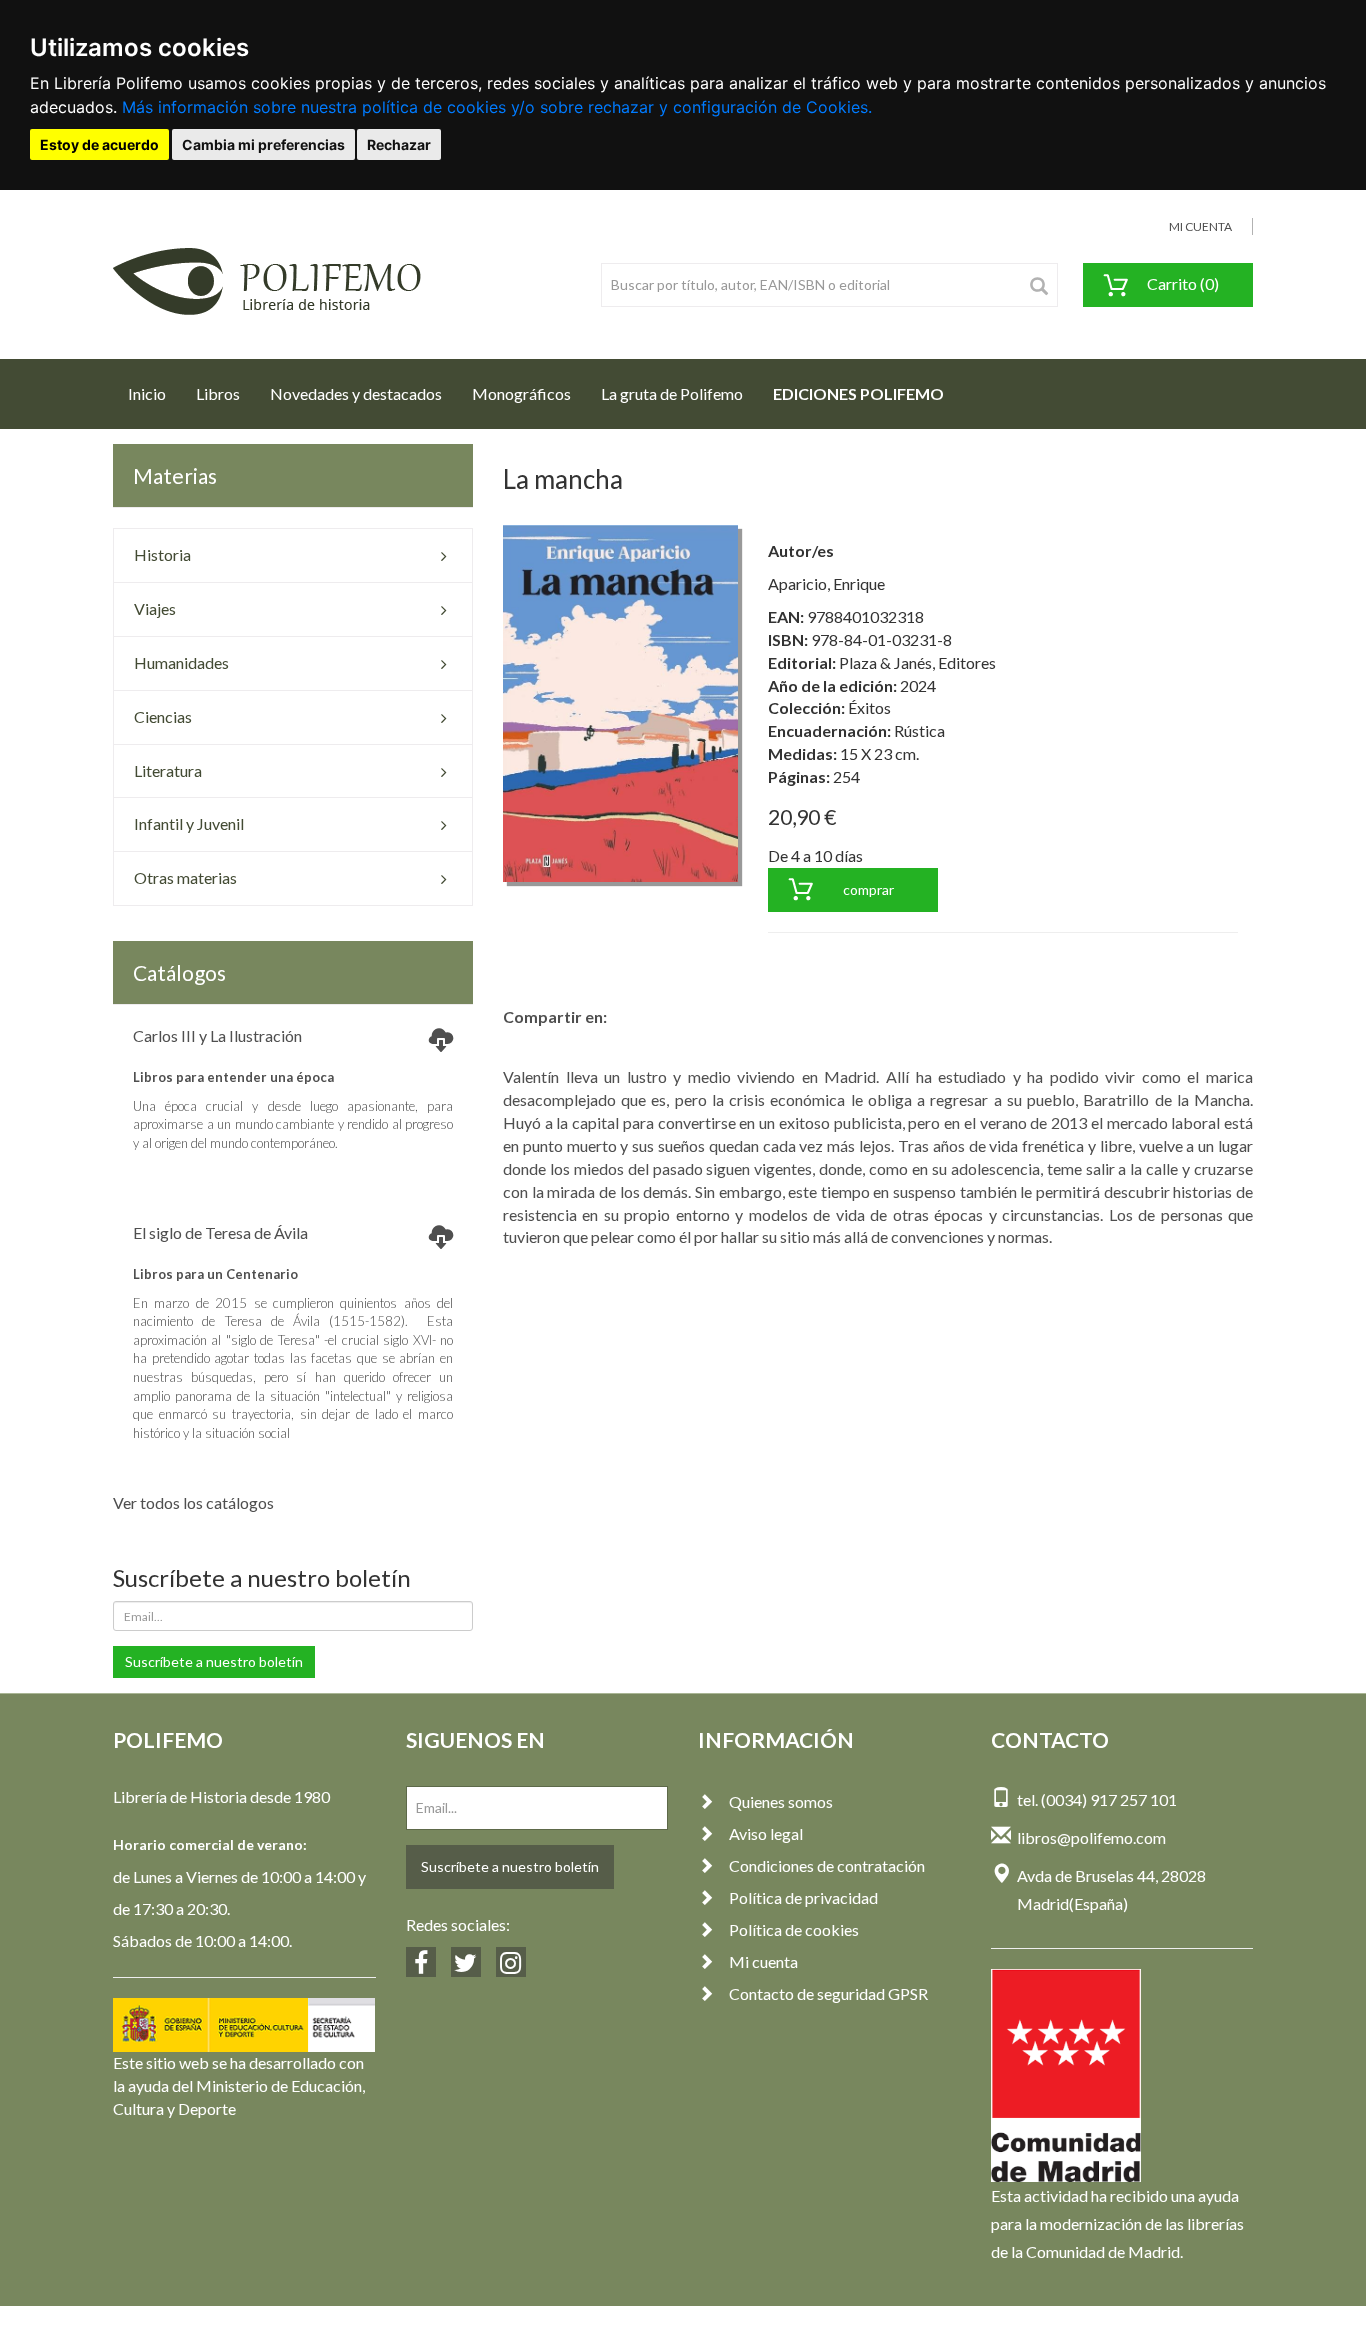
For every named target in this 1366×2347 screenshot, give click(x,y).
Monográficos (521, 393)
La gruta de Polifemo (672, 393)
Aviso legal (766, 1833)
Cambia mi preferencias (263, 144)
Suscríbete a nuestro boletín (214, 1661)
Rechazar (399, 144)
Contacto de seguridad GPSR (828, 1993)
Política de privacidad (803, 1897)
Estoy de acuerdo (99, 144)
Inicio (154, 393)
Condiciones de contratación (827, 1865)
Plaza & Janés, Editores (917, 662)
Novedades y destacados (356, 393)
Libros (218, 393)
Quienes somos (781, 1801)
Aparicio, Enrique (826, 583)
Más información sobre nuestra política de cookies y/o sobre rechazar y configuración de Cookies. (497, 107)
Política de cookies (794, 1929)
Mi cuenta (763, 1961)
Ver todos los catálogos (193, 1502)
